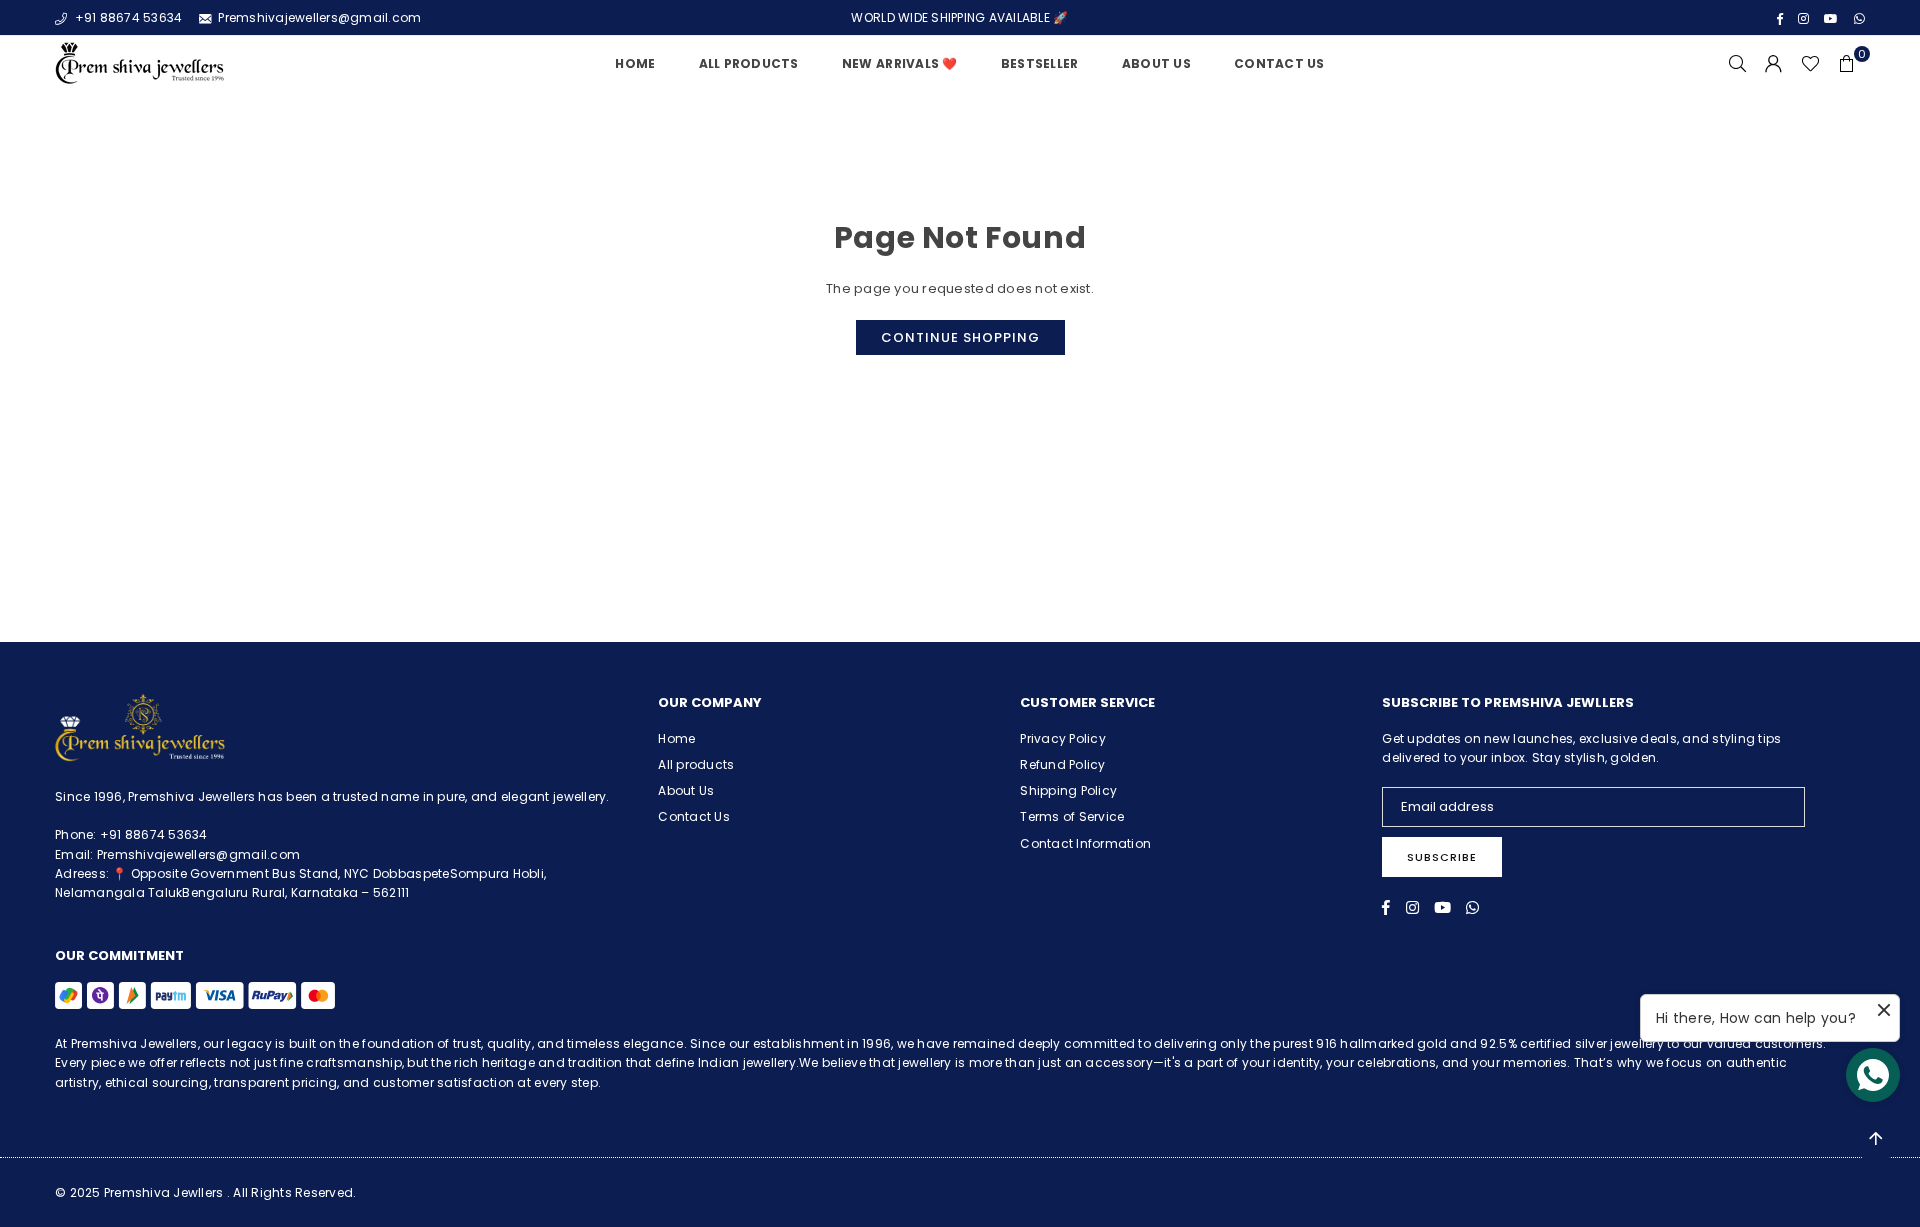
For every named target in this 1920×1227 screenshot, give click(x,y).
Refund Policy (1062, 764)
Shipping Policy (1068, 790)
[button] (1847, 64)
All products (696, 764)
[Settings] (1774, 64)
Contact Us (1279, 63)
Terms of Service (1072, 816)
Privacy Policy (1063, 738)
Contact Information (1085, 843)
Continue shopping (960, 337)
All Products (749, 63)
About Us (1156, 63)
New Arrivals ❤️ (900, 63)
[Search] (1738, 64)
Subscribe (1442, 857)
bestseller (1040, 63)
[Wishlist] (1810, 64)
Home (635, 63)
